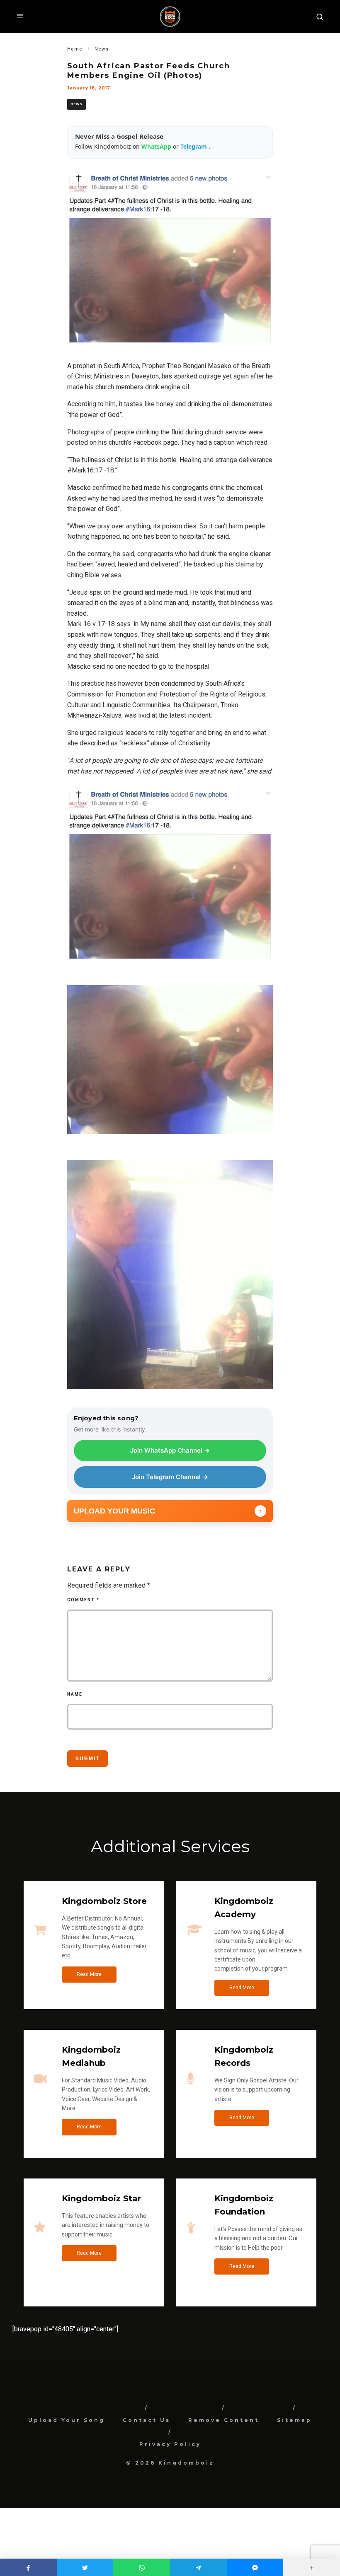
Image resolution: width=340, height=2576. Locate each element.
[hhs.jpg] (170, 1395)
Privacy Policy (170, 2444)
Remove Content (224, 2420)
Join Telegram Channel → (170, 1477)
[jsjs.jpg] (170, 1140)
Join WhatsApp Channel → (170, 1450)
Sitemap (294, 2420)
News (76, 104)
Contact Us (147, 2420)
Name (75, 1694)
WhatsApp (157, 146)
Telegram (194, 146)
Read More (89, 1974)
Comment (83, 1600)
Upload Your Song (67, 2420)
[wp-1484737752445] (170, 965)
